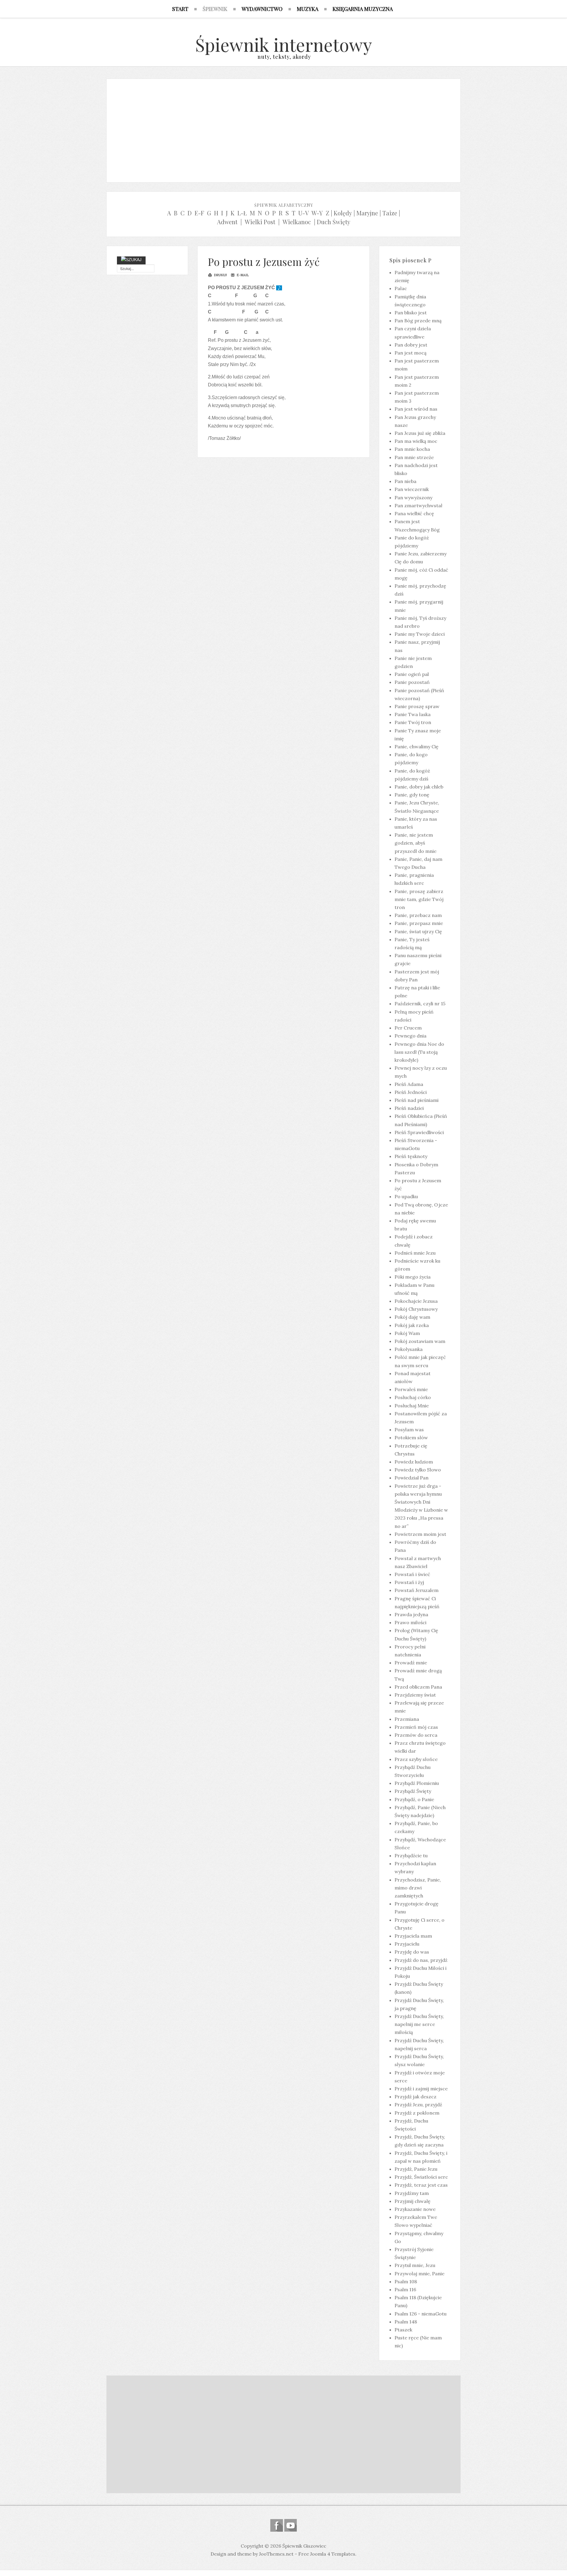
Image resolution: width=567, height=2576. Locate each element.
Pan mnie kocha (412, 449)
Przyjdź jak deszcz (416, 2097)
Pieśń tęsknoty (411, 1156)
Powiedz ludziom (414, 1462)
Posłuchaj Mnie (412, 1406)
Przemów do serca (416, 1735)
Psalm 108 (406, 2281)
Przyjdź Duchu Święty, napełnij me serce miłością (419, 2024)
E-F (199, 213)
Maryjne (367, 213)
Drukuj (220, 275)
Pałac (401, 288)
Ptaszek (403, 2330)
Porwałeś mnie (411, 1389)
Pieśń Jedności (411, 1092)
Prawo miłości (410, 1622)
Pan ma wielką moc (416, 441)
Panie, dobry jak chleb (419, 787)
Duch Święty (334, 222)
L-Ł (242, 213)
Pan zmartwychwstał (418, 505)
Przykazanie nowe (415, 2209)
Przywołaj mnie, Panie (419, 2273)
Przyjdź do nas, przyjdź (421, 1960)
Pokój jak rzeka (412, 1325)
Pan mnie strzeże (414, 457)
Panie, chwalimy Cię (417, 747)
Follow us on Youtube (290, 2525)
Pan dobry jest (411, 345)
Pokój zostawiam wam (420, 1341)
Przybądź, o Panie (414, 1799)
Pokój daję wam (412, 1317)
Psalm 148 (406, 2322)
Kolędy (343, 213)
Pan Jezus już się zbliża (420, 433)
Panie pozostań (412, 682)
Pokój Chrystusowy (416, 1309)
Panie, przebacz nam (418, 915)
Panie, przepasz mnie (419, 923)
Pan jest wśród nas (416, 409)
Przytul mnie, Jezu (415, 2265)
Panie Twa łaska (413, 714)
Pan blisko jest (411, 313)
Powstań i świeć (412, 1574)
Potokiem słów (411, 1437)
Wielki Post (260, 222)
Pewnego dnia (410, 1036)
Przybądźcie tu (411, 1855)
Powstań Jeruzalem (417, 1590)
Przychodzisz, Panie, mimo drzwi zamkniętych (418, 1888)
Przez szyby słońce (416, 1759)
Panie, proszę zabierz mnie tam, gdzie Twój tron (419, 899)
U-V (304, 213)
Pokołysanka (409, 1349)
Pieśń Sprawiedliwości (419, 1132)
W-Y (317, 213)
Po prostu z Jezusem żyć (264, 262)
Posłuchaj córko (413, 1397)
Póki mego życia (413, 1277)
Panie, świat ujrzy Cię (418, 931)
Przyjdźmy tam (412, 2193)
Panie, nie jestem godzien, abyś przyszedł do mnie (416, 843)
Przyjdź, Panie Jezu (416, 2169)
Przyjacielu (407, 1944)
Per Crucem (408, 1028)
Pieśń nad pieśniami (417, 1100)
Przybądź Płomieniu (417, 1783)
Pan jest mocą (410, 353)
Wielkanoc (297, 222)
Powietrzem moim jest (420, 1534)
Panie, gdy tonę (412, 795)
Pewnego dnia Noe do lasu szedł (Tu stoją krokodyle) (419, 1052)
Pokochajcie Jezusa (416, 1301)
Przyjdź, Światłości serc (421, 2177)
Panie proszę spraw (417, 706)
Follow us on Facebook (277, 2525)
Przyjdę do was (412, 1952)
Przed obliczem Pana (418, 1687)
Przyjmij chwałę (413, 2201)
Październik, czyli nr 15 (420, 1004)
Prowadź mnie (411, 1663)
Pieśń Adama (409, 1084)
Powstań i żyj (409, 1582)
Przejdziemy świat (415, 1695)
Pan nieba (405, 481)
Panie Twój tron (413, 722)
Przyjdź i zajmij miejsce (421, 2089)
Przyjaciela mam (413, 1936)
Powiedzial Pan (412, 1478)
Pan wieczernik (412, 489)
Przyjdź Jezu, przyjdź (418, 2105)
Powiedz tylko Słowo (418, 1470)
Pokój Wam (407, 1333)
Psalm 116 (405, 2289)
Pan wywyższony (413, 497)
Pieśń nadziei (409, 1108)
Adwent (227, 222)
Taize (390, 213)
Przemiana (407, 1719)
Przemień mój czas (416, 1727)
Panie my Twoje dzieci (420, 634)
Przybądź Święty (413, 1791)
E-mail (242, 275)
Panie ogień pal (412, 674)
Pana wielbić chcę (414, 513)
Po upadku (406, 1196)
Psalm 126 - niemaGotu (421, 2314)
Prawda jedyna (411, 1614)
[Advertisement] (283, 129)
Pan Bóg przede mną (418, 321)
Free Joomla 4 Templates (327, 2554)
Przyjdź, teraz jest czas (421, 2185)
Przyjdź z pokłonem (417, 2113)
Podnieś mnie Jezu (415, 1253)
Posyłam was (409, 1430)
